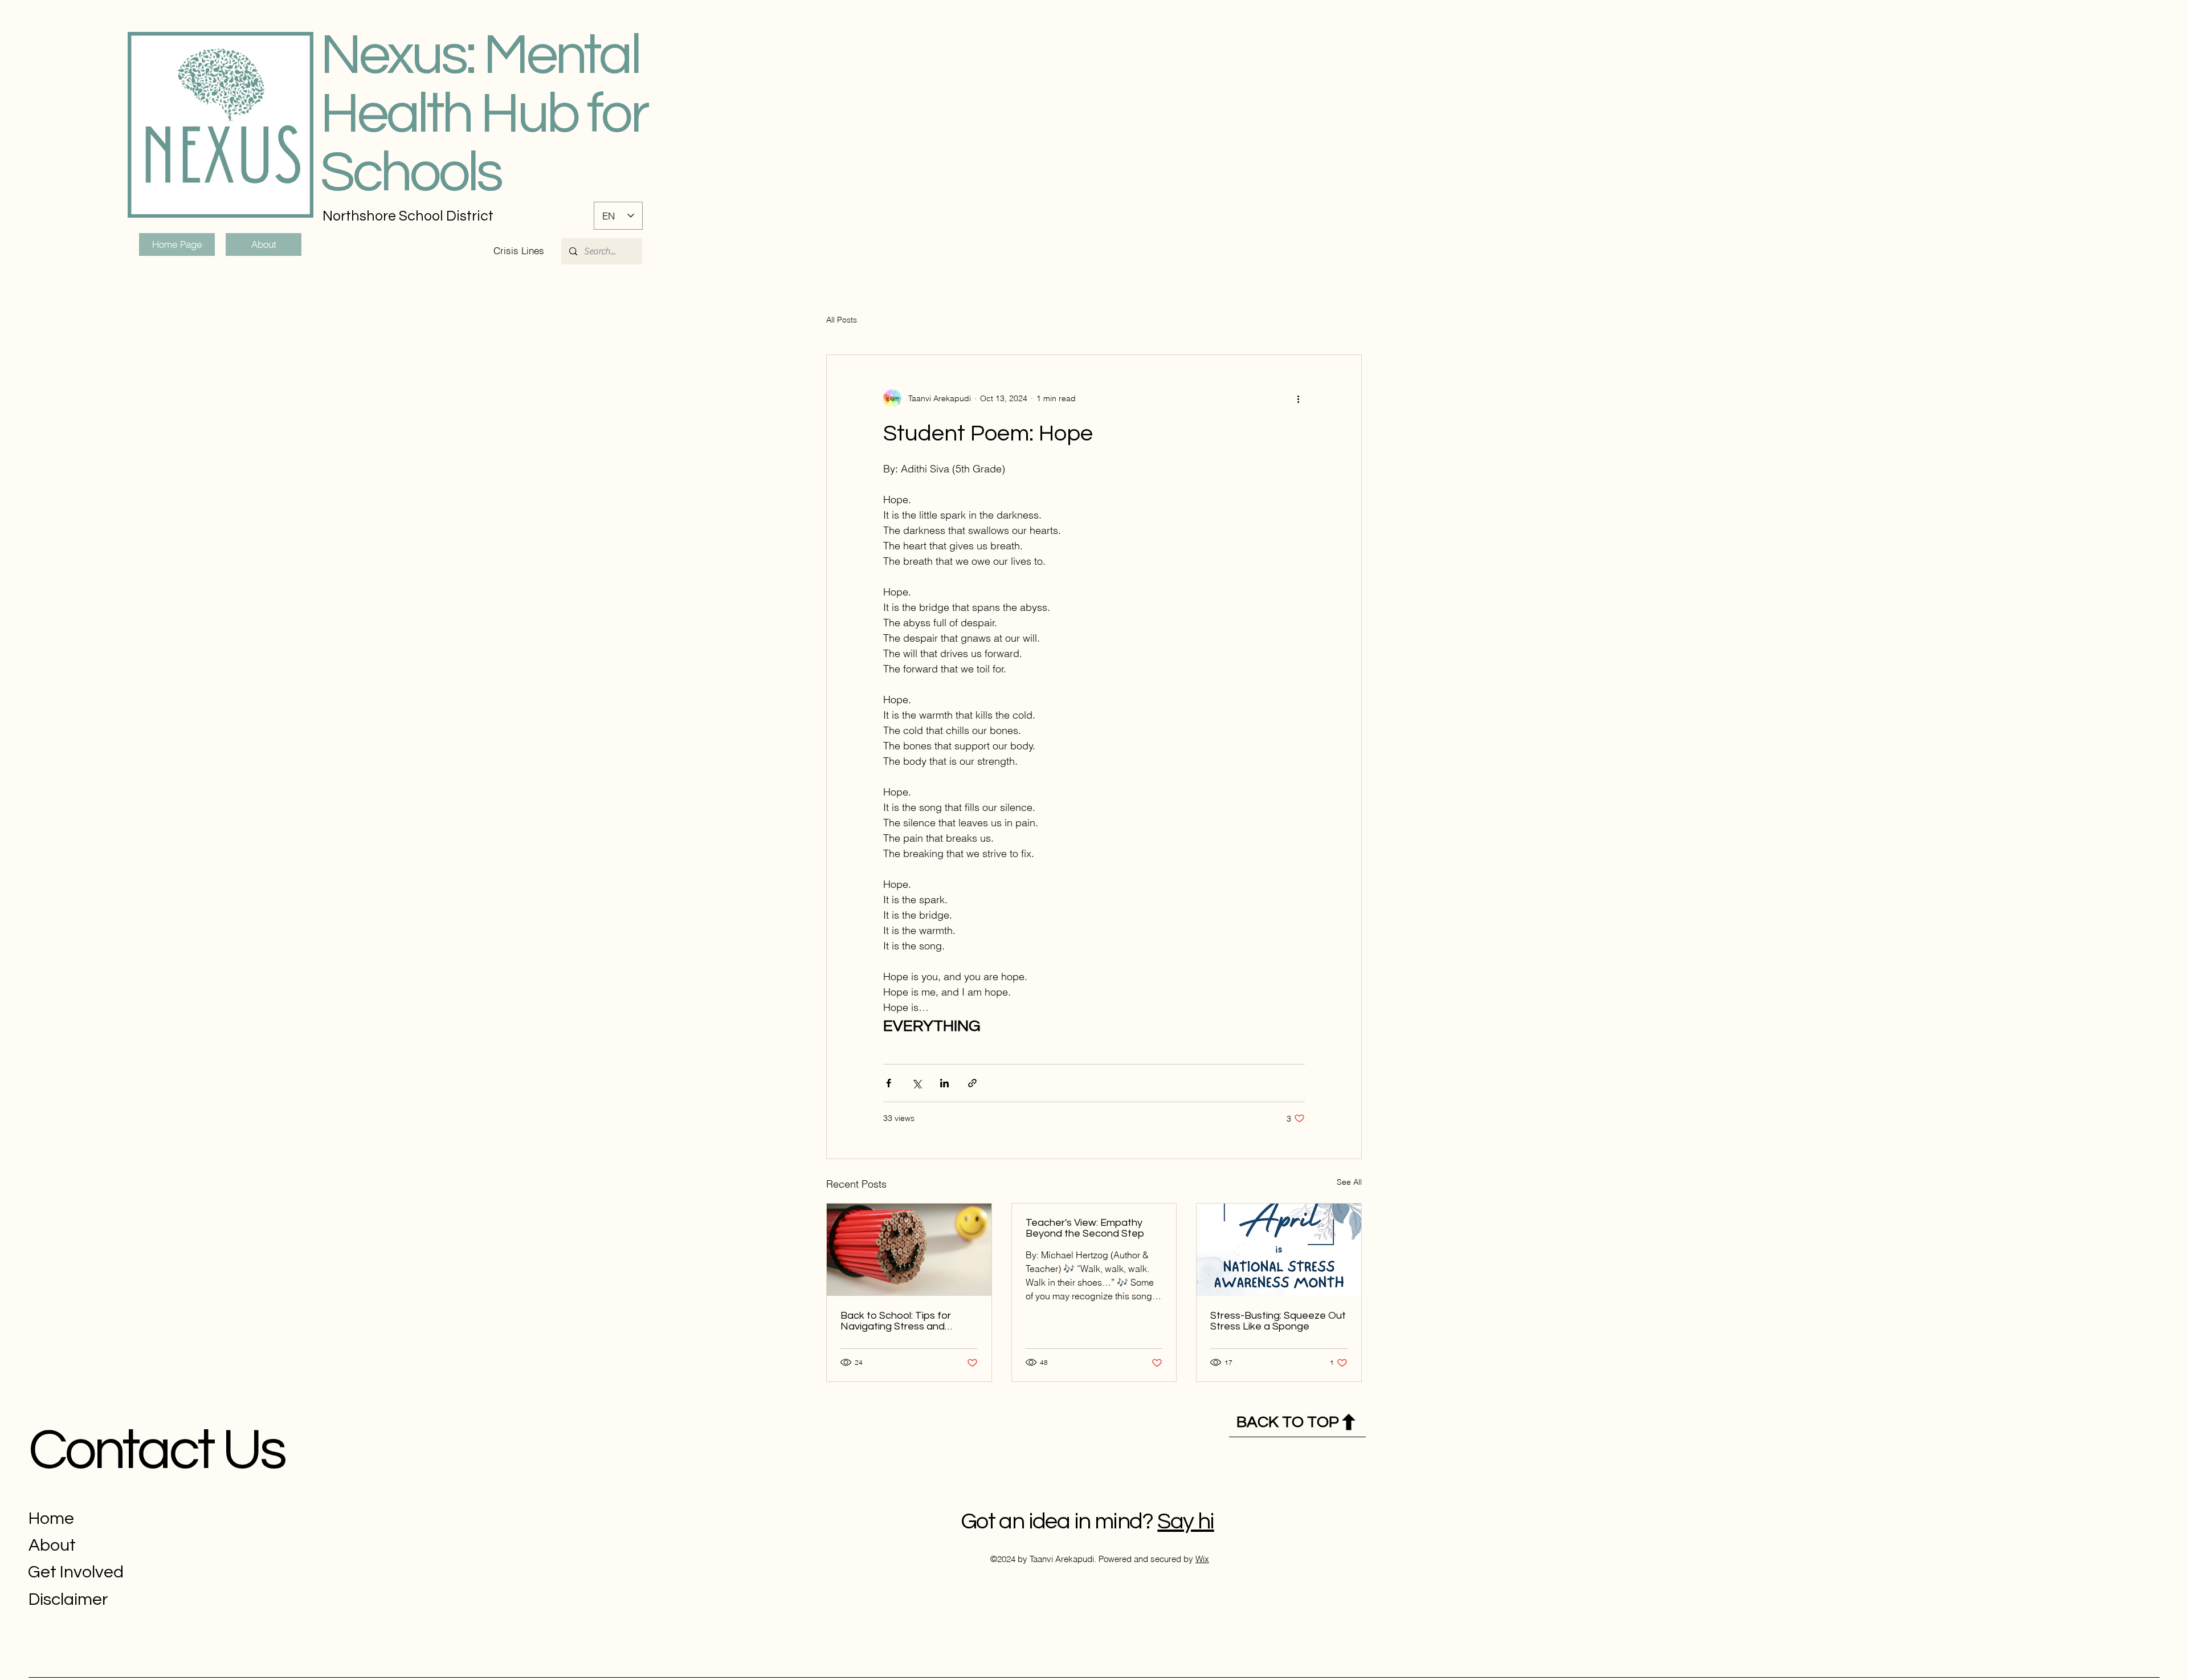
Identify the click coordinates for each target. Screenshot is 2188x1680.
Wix (1202, 1559)
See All (1349, 1182)
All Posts (842, 320)
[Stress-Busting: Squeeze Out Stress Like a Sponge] (1279, 1250)
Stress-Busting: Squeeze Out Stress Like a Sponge (1278, 1321)
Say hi (1185, 1521)
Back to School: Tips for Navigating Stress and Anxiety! (896, 1321)
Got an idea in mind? (1057, 1521)
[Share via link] (972, 1083)
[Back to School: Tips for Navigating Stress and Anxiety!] (909, 1250)
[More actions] (1298, 398)
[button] (519, 251)
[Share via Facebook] (889, 1083)
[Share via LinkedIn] (944, 1083)
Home (51, 1518)
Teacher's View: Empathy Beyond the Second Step (1085, 1228)
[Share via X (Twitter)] (917, 1083)
